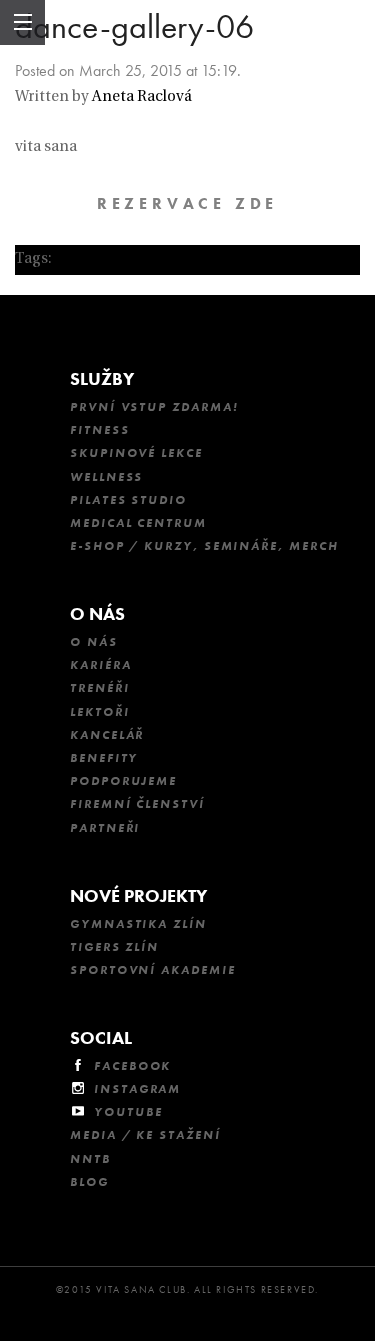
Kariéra (100, 665)
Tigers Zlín (114, 947)
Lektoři (99, 712)
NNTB (90, 1159)
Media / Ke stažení (145, 1135)
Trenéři (99, 688)
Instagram (137, 1089)
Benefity (104, 758)
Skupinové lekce (136, 453)
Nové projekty (138, 895)
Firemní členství (137, 804)
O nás (97, 613)
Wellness (106, 477)
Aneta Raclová (142, 97)
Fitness (99, 430)
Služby (102, 378)
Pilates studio (128, 500)
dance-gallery (103, 259)
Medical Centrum (138, 523)
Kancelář (107, 735)
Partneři (105, 828)
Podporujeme (123, 781)
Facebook (132, 1066)
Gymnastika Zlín (138, 924)
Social (101, 1037)
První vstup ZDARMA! (154, 407)
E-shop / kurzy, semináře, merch (204, 546)
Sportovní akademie (153, 970)
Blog (89, 1182)
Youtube (128, 1112)
